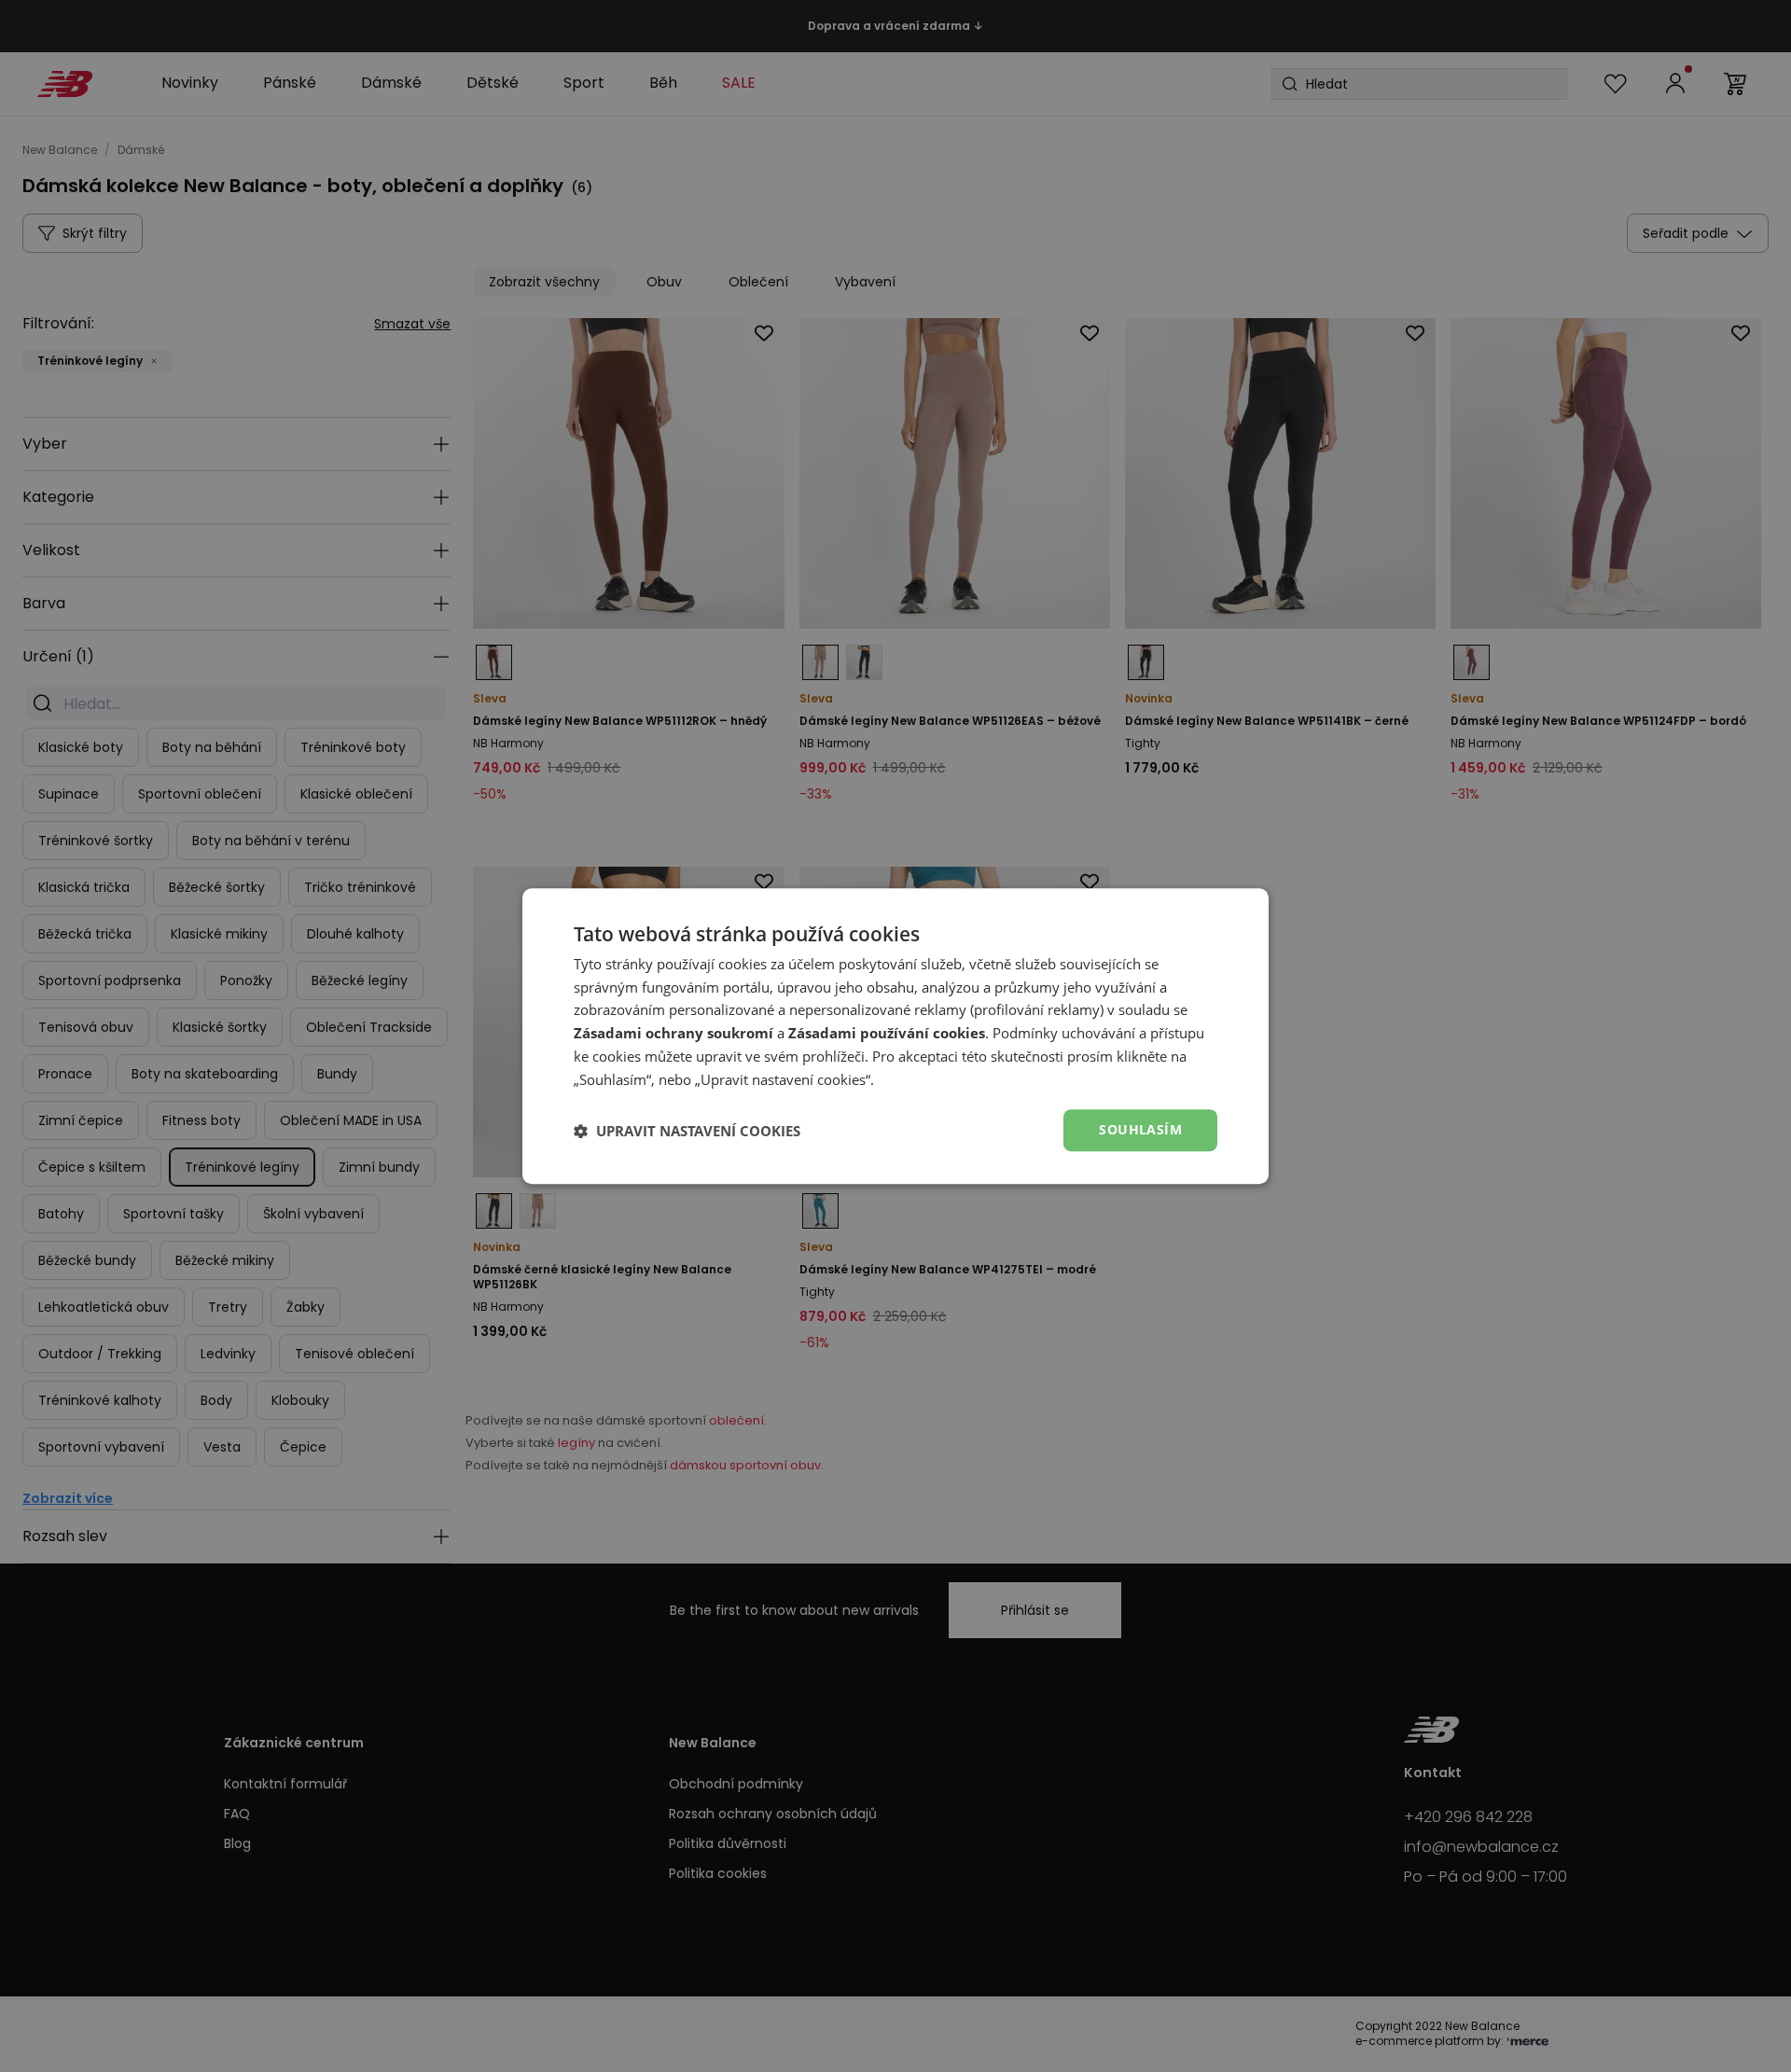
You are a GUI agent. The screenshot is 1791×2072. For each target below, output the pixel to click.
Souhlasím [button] (1140, 1130)
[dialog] (895, 1036)
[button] (687, 1131)
